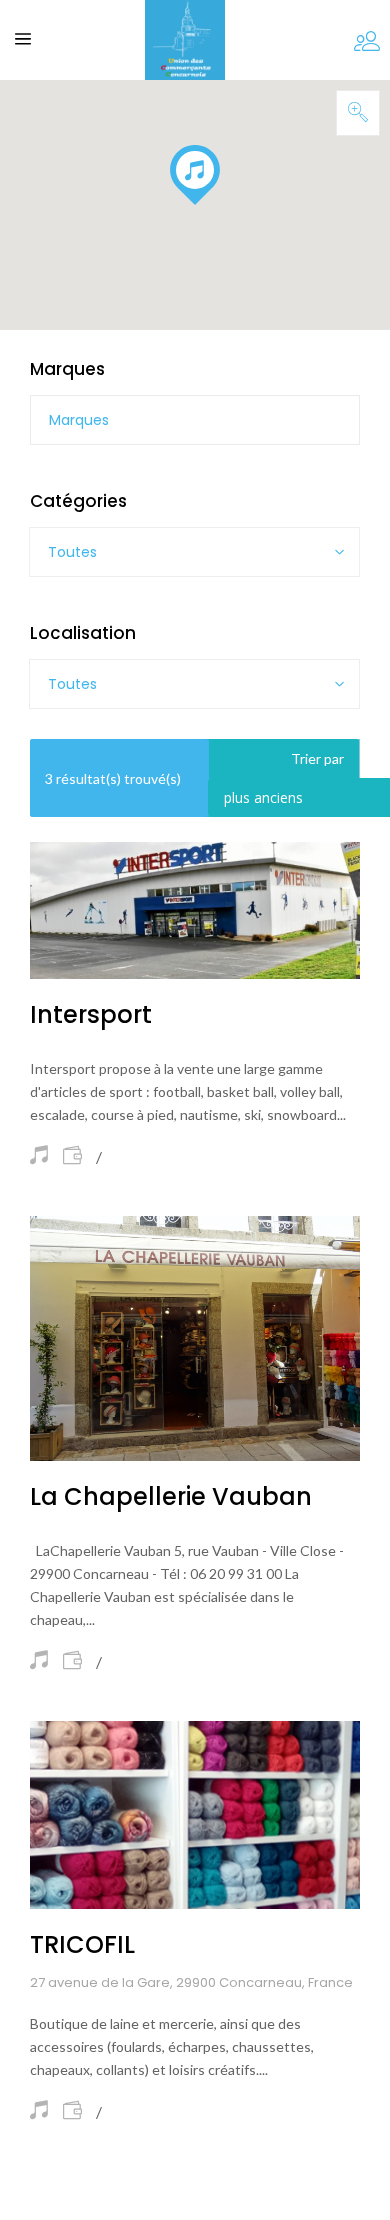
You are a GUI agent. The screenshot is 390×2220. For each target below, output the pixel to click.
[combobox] (194, 552)
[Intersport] (195, 910)
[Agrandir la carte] (358, 113)
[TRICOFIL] (195, 1815)
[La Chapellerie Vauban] (195, 1338)
